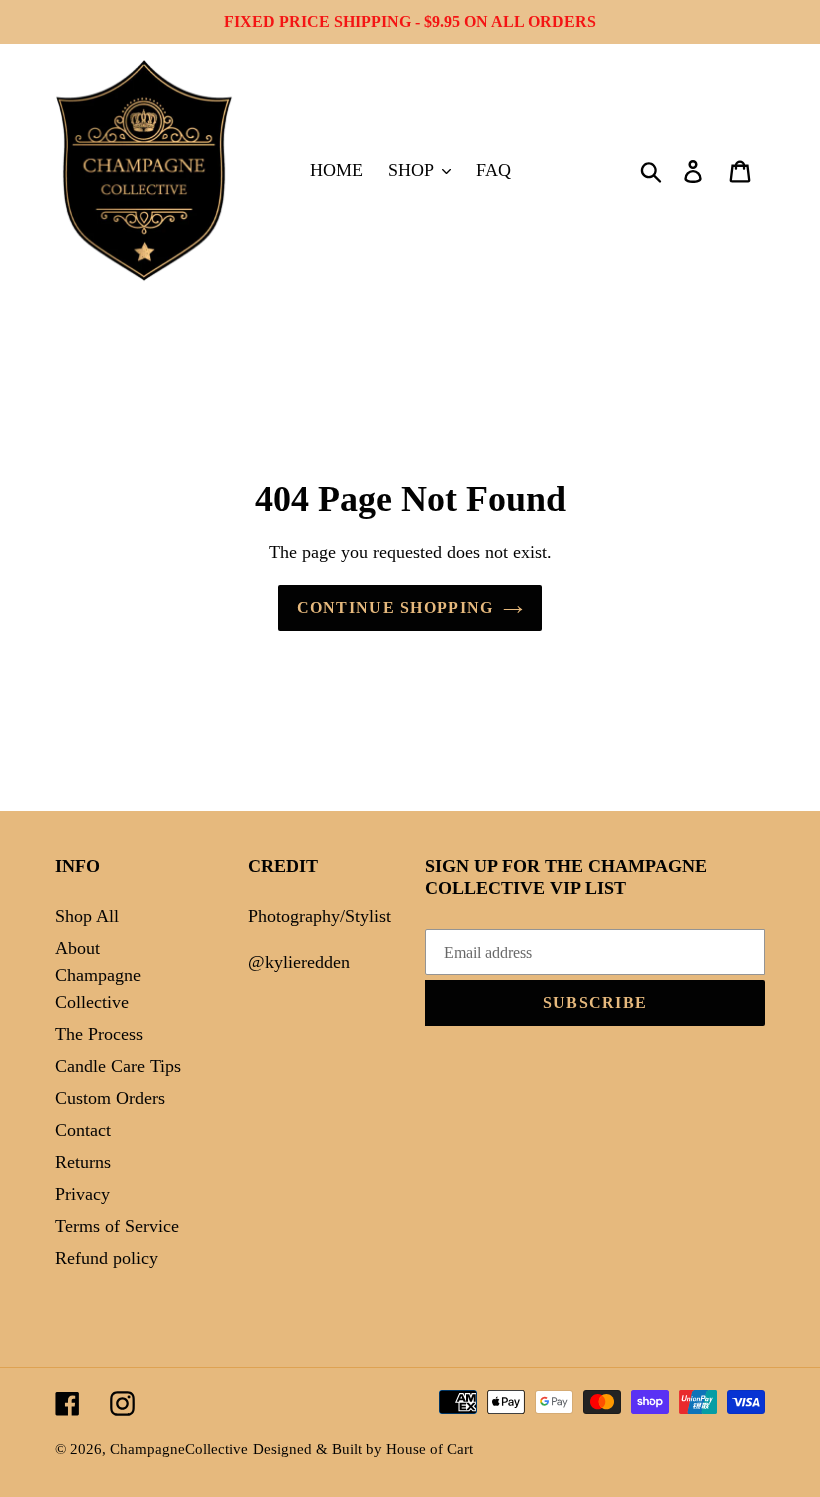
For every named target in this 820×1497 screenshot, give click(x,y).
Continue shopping (395, 607)
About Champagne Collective (98, 975)
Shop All (87, 916)
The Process (99, 1034)
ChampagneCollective (179, 1449)
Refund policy (106, 1258)
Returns (83, 1162)
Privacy (82, 1194)
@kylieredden (299, 962)
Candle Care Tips (118, 1066)
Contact (83, 1130)
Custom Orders (110, 1098)
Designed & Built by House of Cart (363, 1449)
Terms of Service (117, 1226)
